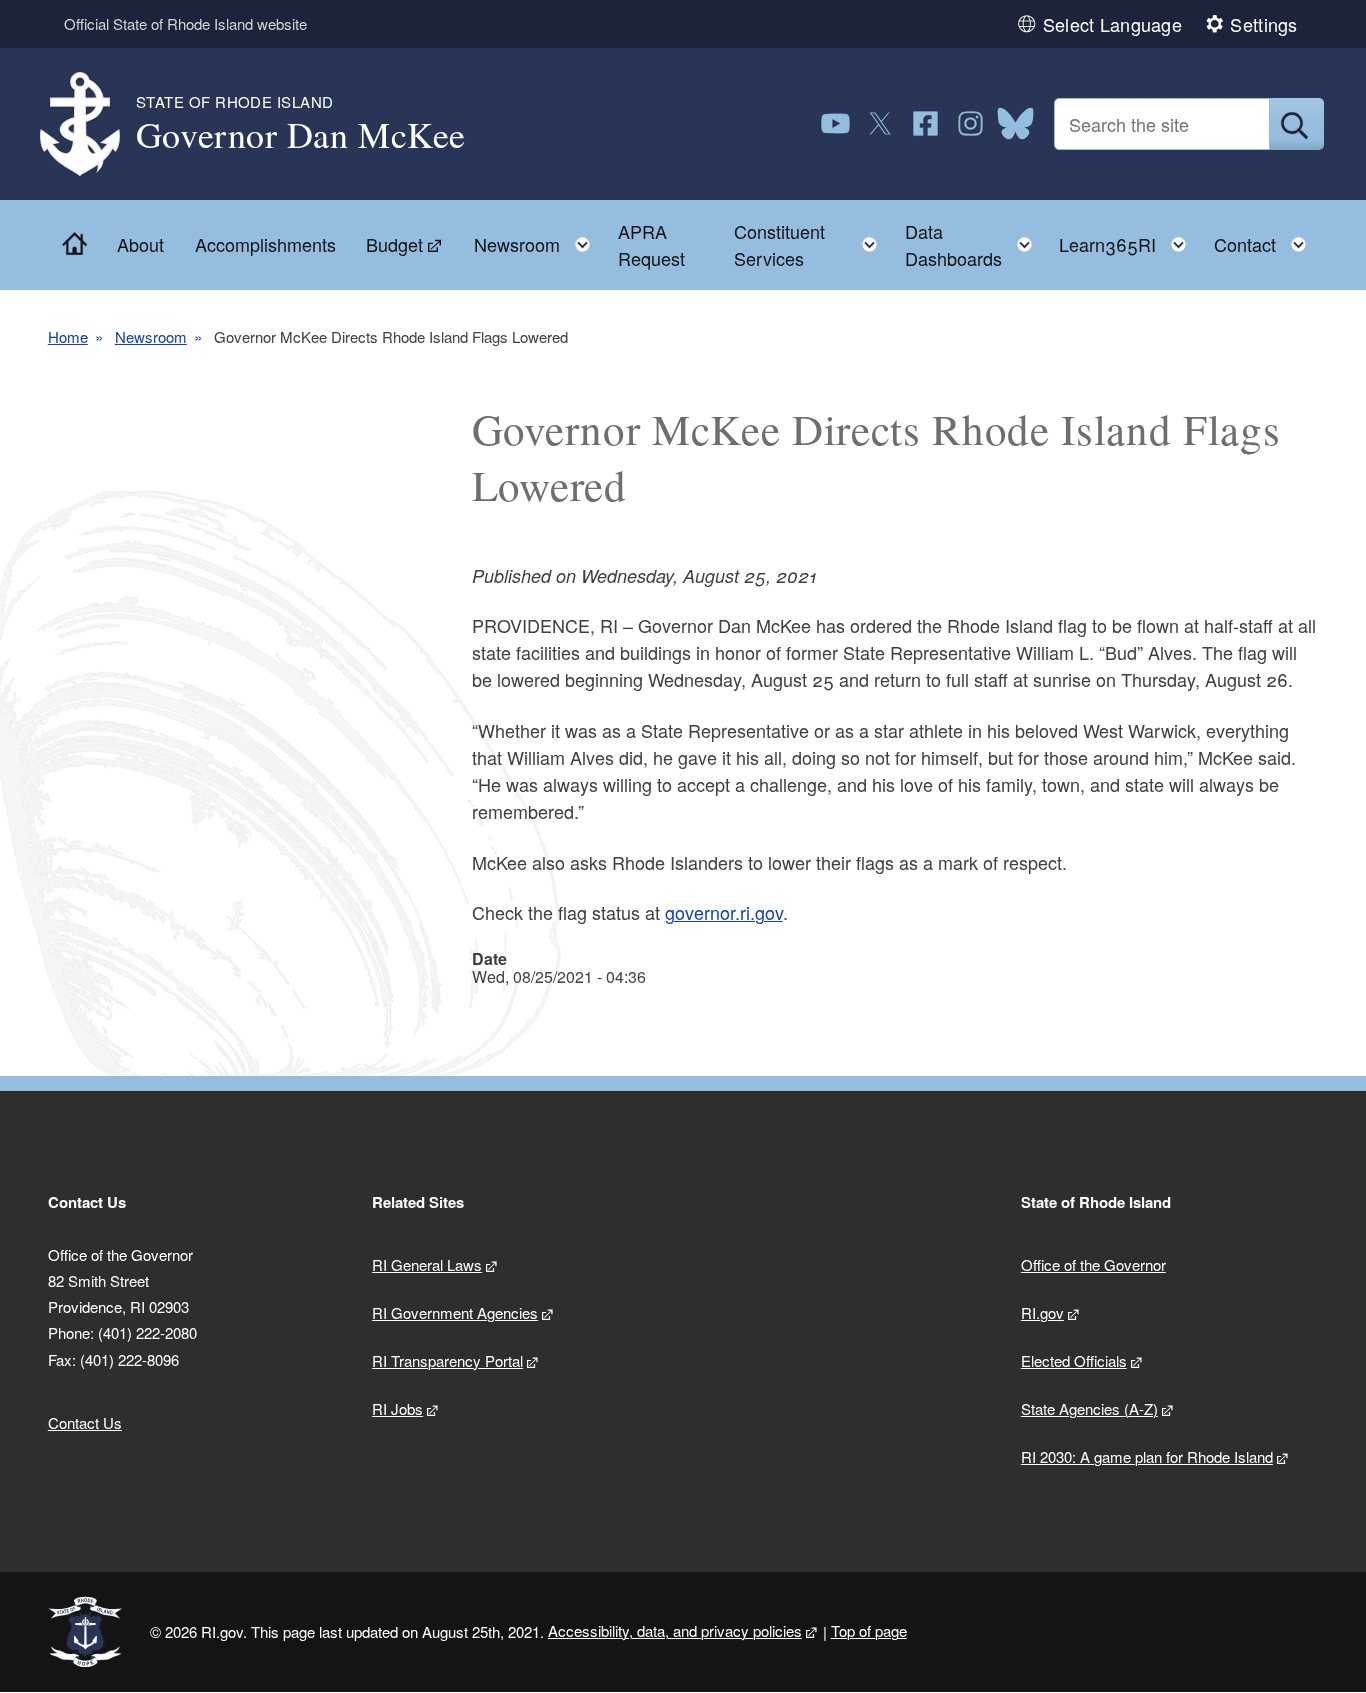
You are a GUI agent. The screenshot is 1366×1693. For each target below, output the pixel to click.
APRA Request (651, 244)
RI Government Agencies (455, 1312)
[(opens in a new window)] (835, 123)
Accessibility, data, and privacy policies (675, 1630)
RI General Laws (427, 1264)
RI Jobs (397, 1408)
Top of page (869, 1630)
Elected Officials (1074, 1360)
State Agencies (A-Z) (1089, 1408)
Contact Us (85, 1422)
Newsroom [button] (538, 239)
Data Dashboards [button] (974, 244)
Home (68, 336)
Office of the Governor (1093, 1264)
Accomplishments (265, 244)
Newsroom (151, 336)
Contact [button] (1266, 239)
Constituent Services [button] (811, 244)
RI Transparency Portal (447, 1360)
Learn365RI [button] (1128, 239)
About (140, 244)
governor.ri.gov (724, 912)
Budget (394, 244)
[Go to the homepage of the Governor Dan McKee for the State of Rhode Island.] (92, 124)
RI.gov (1042, 1312)
